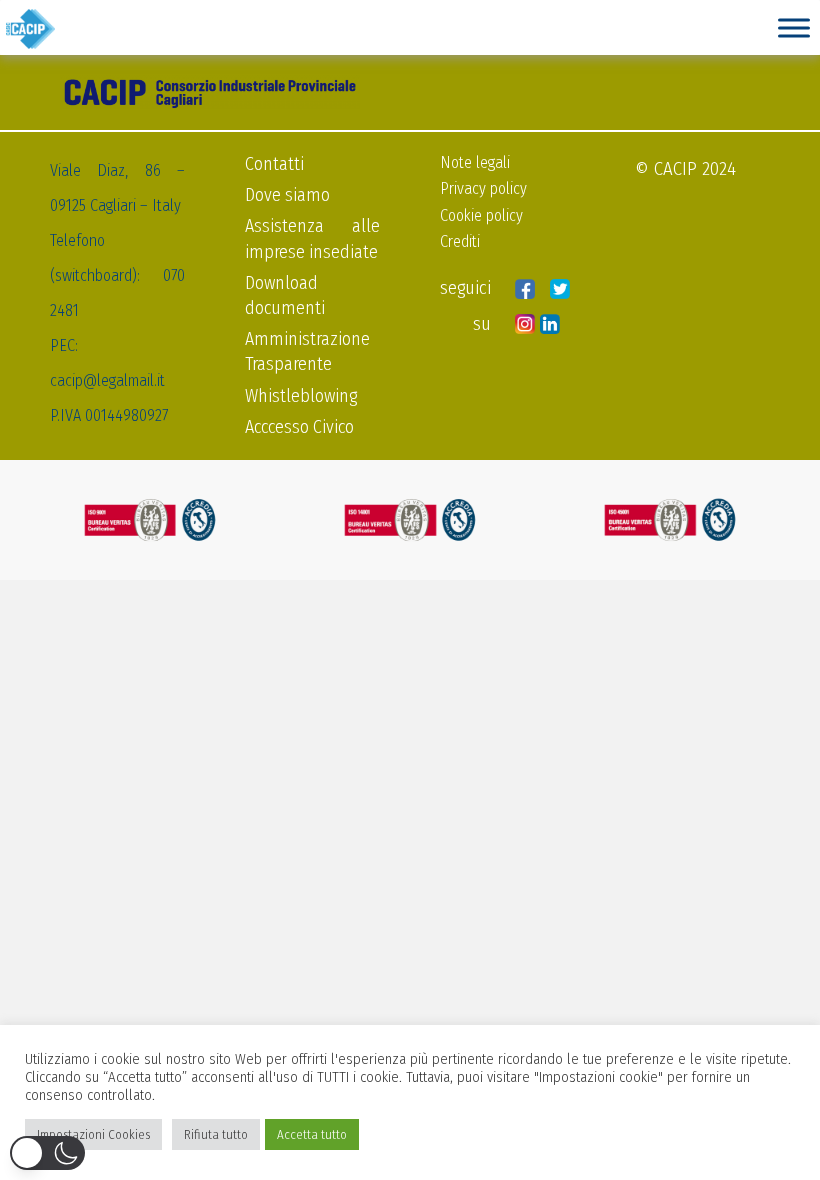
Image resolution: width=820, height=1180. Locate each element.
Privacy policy (483, 188)
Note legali (475, 162)
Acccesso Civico (299, 427)
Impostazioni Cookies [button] (93, 1134)
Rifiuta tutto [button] (216, 1134)
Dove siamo (287, 195)
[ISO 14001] (410, 520)
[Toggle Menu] (794, 27)
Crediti (460, 241)
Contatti (274, 164)
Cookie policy (481, 215)
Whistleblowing (301, 396)
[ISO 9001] (150, 520)
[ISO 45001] (670, 520)
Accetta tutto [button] (312, 1134)
